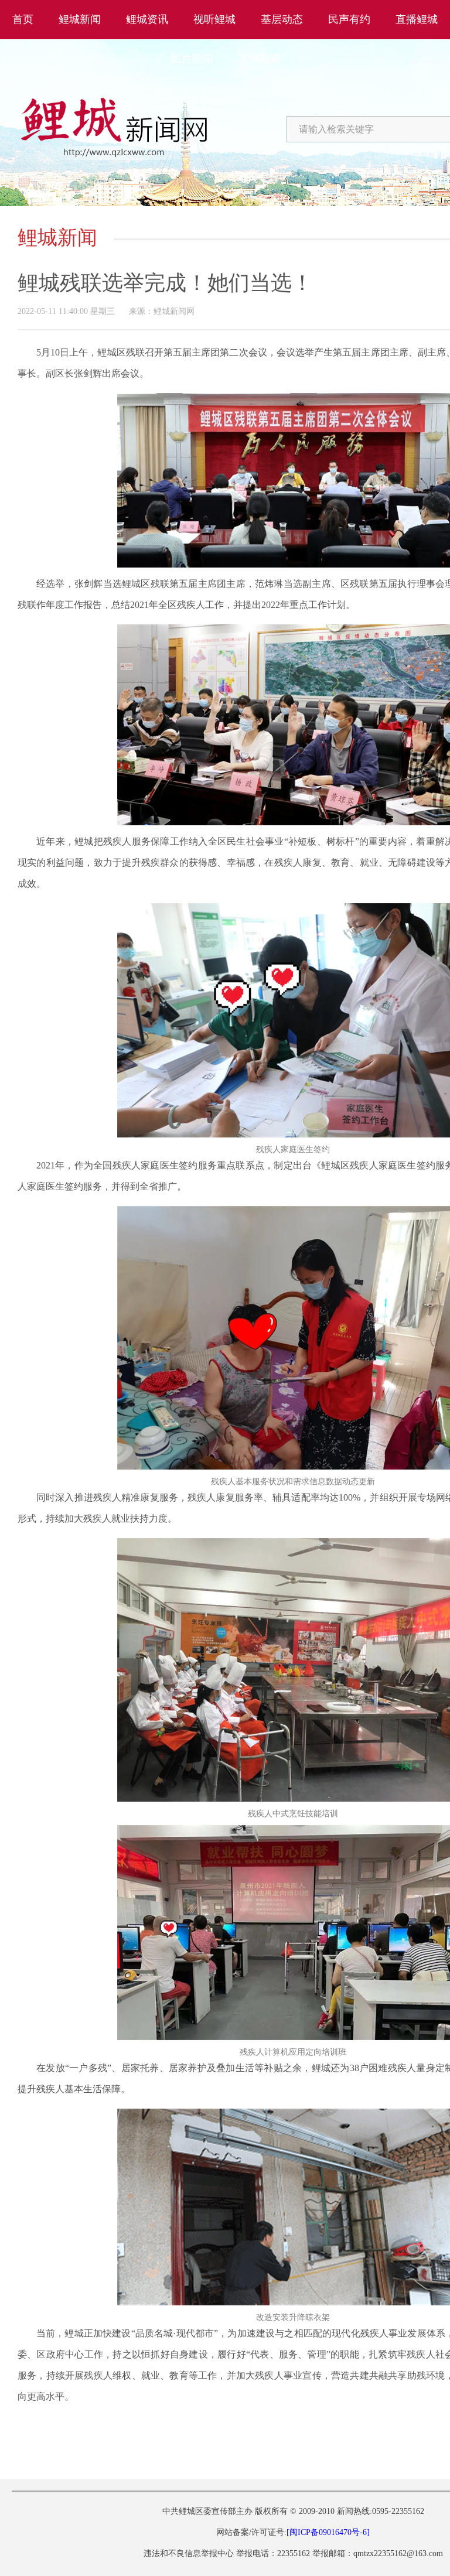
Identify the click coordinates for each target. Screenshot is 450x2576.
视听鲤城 (214, 19)
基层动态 (282, 19)
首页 (23, 19)
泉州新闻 (259, 59)
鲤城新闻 (80, 19)
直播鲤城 (417, 19)
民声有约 (349, 19)
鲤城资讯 (147, 19)
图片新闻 (192, 59)
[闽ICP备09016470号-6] (328, 2532)
